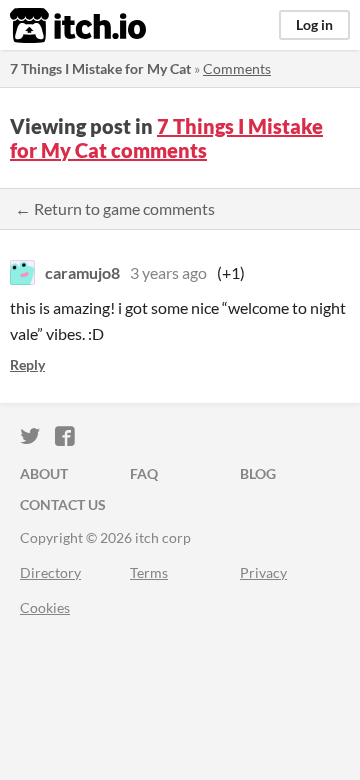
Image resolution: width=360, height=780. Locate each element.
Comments (237, 68)
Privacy (263, 572)
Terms (149, 572)
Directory (50, 572)
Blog (258, 473)
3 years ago (168, 272)
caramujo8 (82, 272)
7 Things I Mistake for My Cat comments (166, 138)
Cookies (45, 607)
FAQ (144, 473)
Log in (314, 24)
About (44, 473)
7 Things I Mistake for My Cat (100, 68)
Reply (27, 364)
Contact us (63, 504)
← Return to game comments (115, 208)
